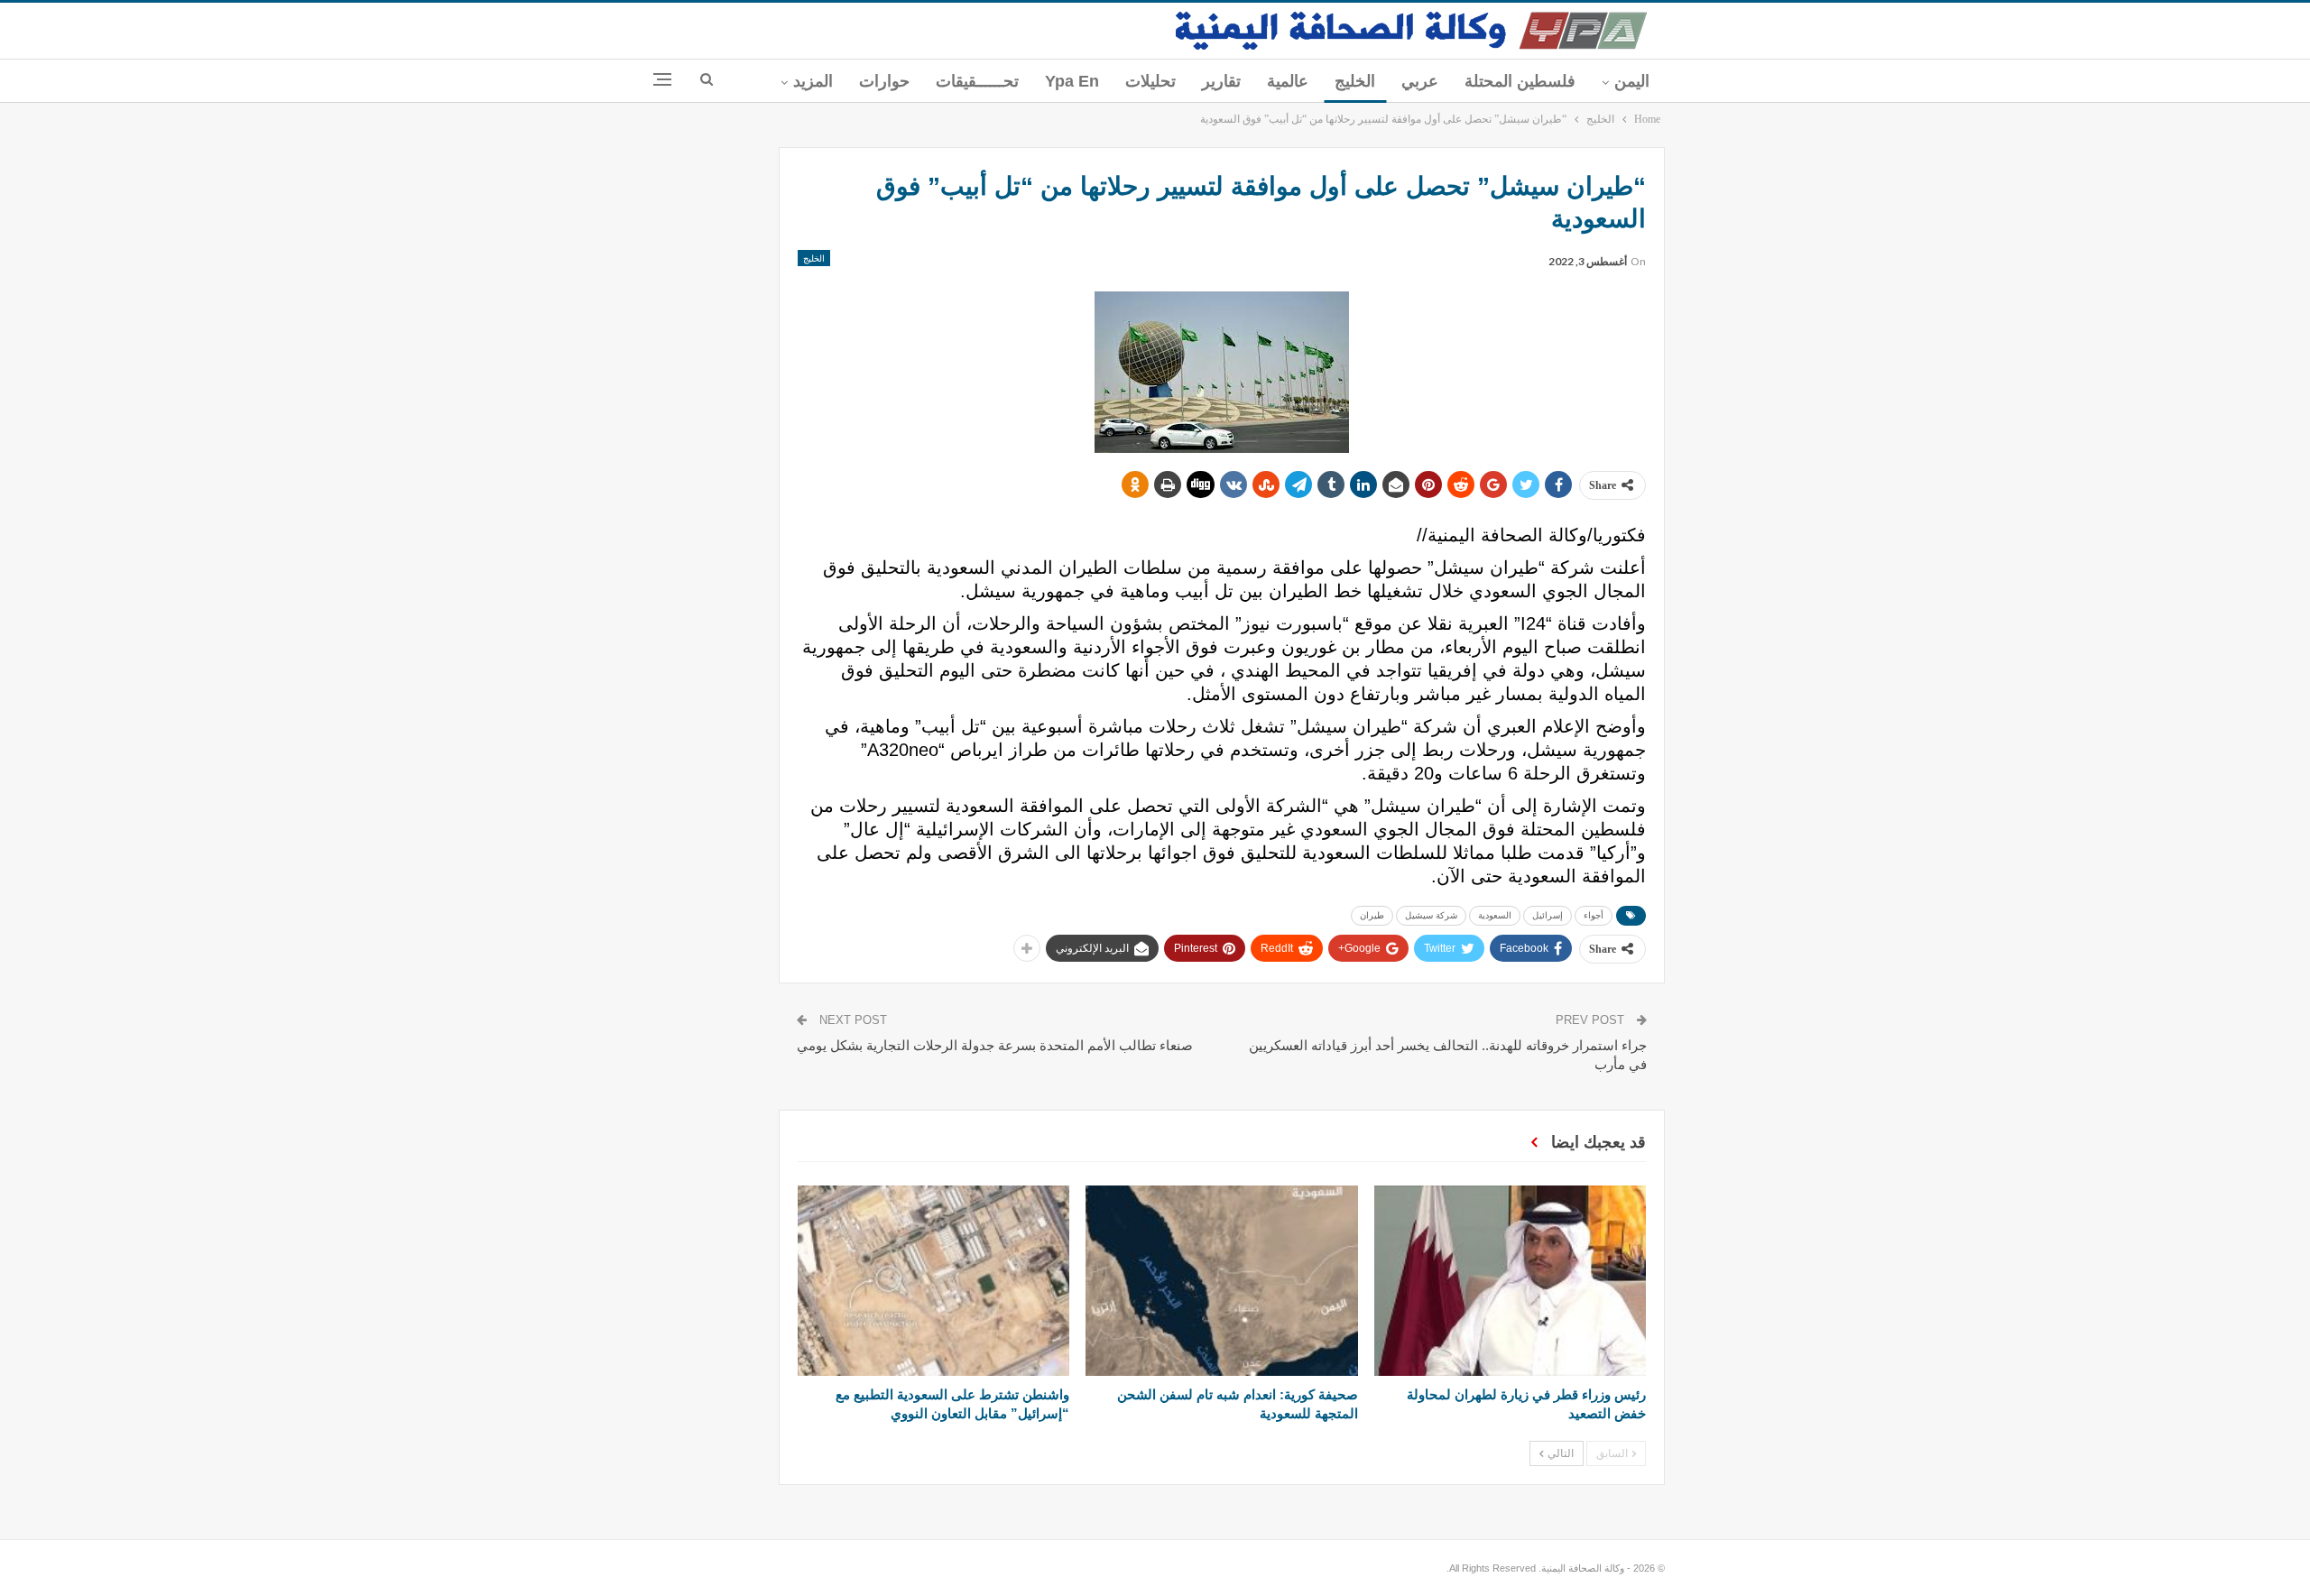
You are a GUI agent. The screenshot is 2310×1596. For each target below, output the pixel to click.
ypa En (1072, 81)
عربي (1420, 81)
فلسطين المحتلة (1520, 81)
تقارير (1221, 81)
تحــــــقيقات (977, 81)
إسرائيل (1548, 915)
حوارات (884, 81)
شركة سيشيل (1431, 915)
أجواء (1594, 915)
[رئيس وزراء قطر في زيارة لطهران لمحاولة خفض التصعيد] (1510, 1281)
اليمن (1632, 81)
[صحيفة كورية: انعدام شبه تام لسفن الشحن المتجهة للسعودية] (1221, 1281)
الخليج (1355, 81)
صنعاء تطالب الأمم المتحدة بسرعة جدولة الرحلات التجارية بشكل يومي (995, 1045)
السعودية (1495, 915)
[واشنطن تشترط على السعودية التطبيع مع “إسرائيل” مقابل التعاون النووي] (933, 1281)
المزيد (813, 81)
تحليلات (1150, 81)
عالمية (1288, 81)
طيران (1372, 915)
